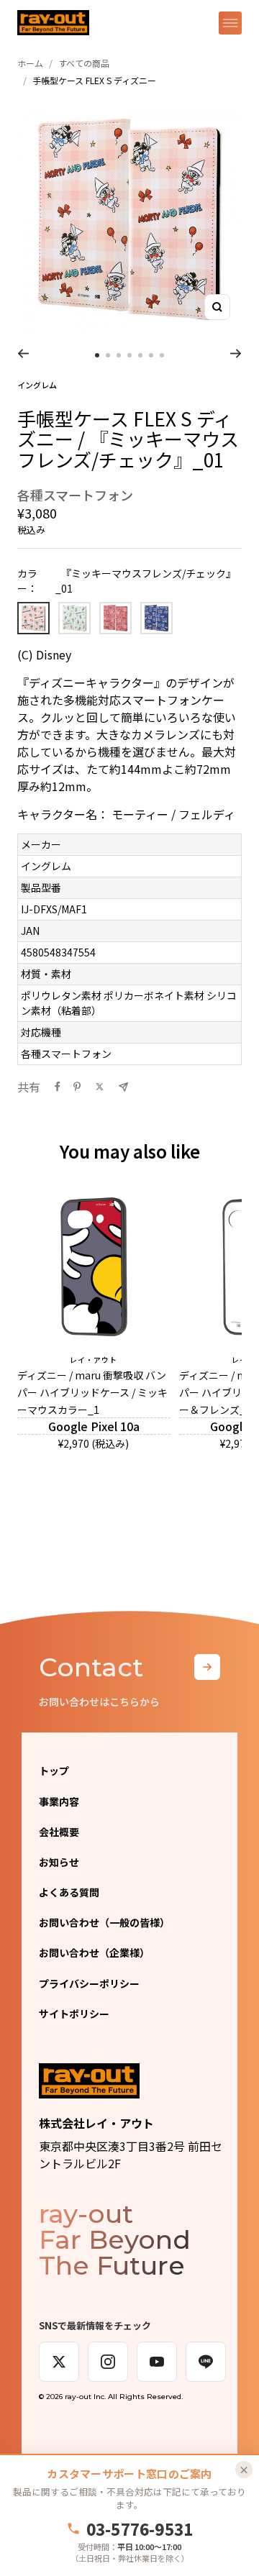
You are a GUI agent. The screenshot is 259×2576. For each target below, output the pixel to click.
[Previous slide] (23, 353)
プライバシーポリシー (89, 1983)
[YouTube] (157, 2362)
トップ (54, 1771)
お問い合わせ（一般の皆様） (104, 1922)
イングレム (37, 385)
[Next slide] (236, 353)
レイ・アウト (94, 1360)
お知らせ (59, 1862)
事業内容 (59, 1801)
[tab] (97, 355)
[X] (59, 2362)
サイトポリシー (74, 2014)
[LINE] (206, 2362)
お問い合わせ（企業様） (94, 1952)
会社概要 (59, 1832)
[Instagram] (108, 2362)
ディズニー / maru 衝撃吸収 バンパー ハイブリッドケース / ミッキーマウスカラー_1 (92, 1392)
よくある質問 (69, 1892)
